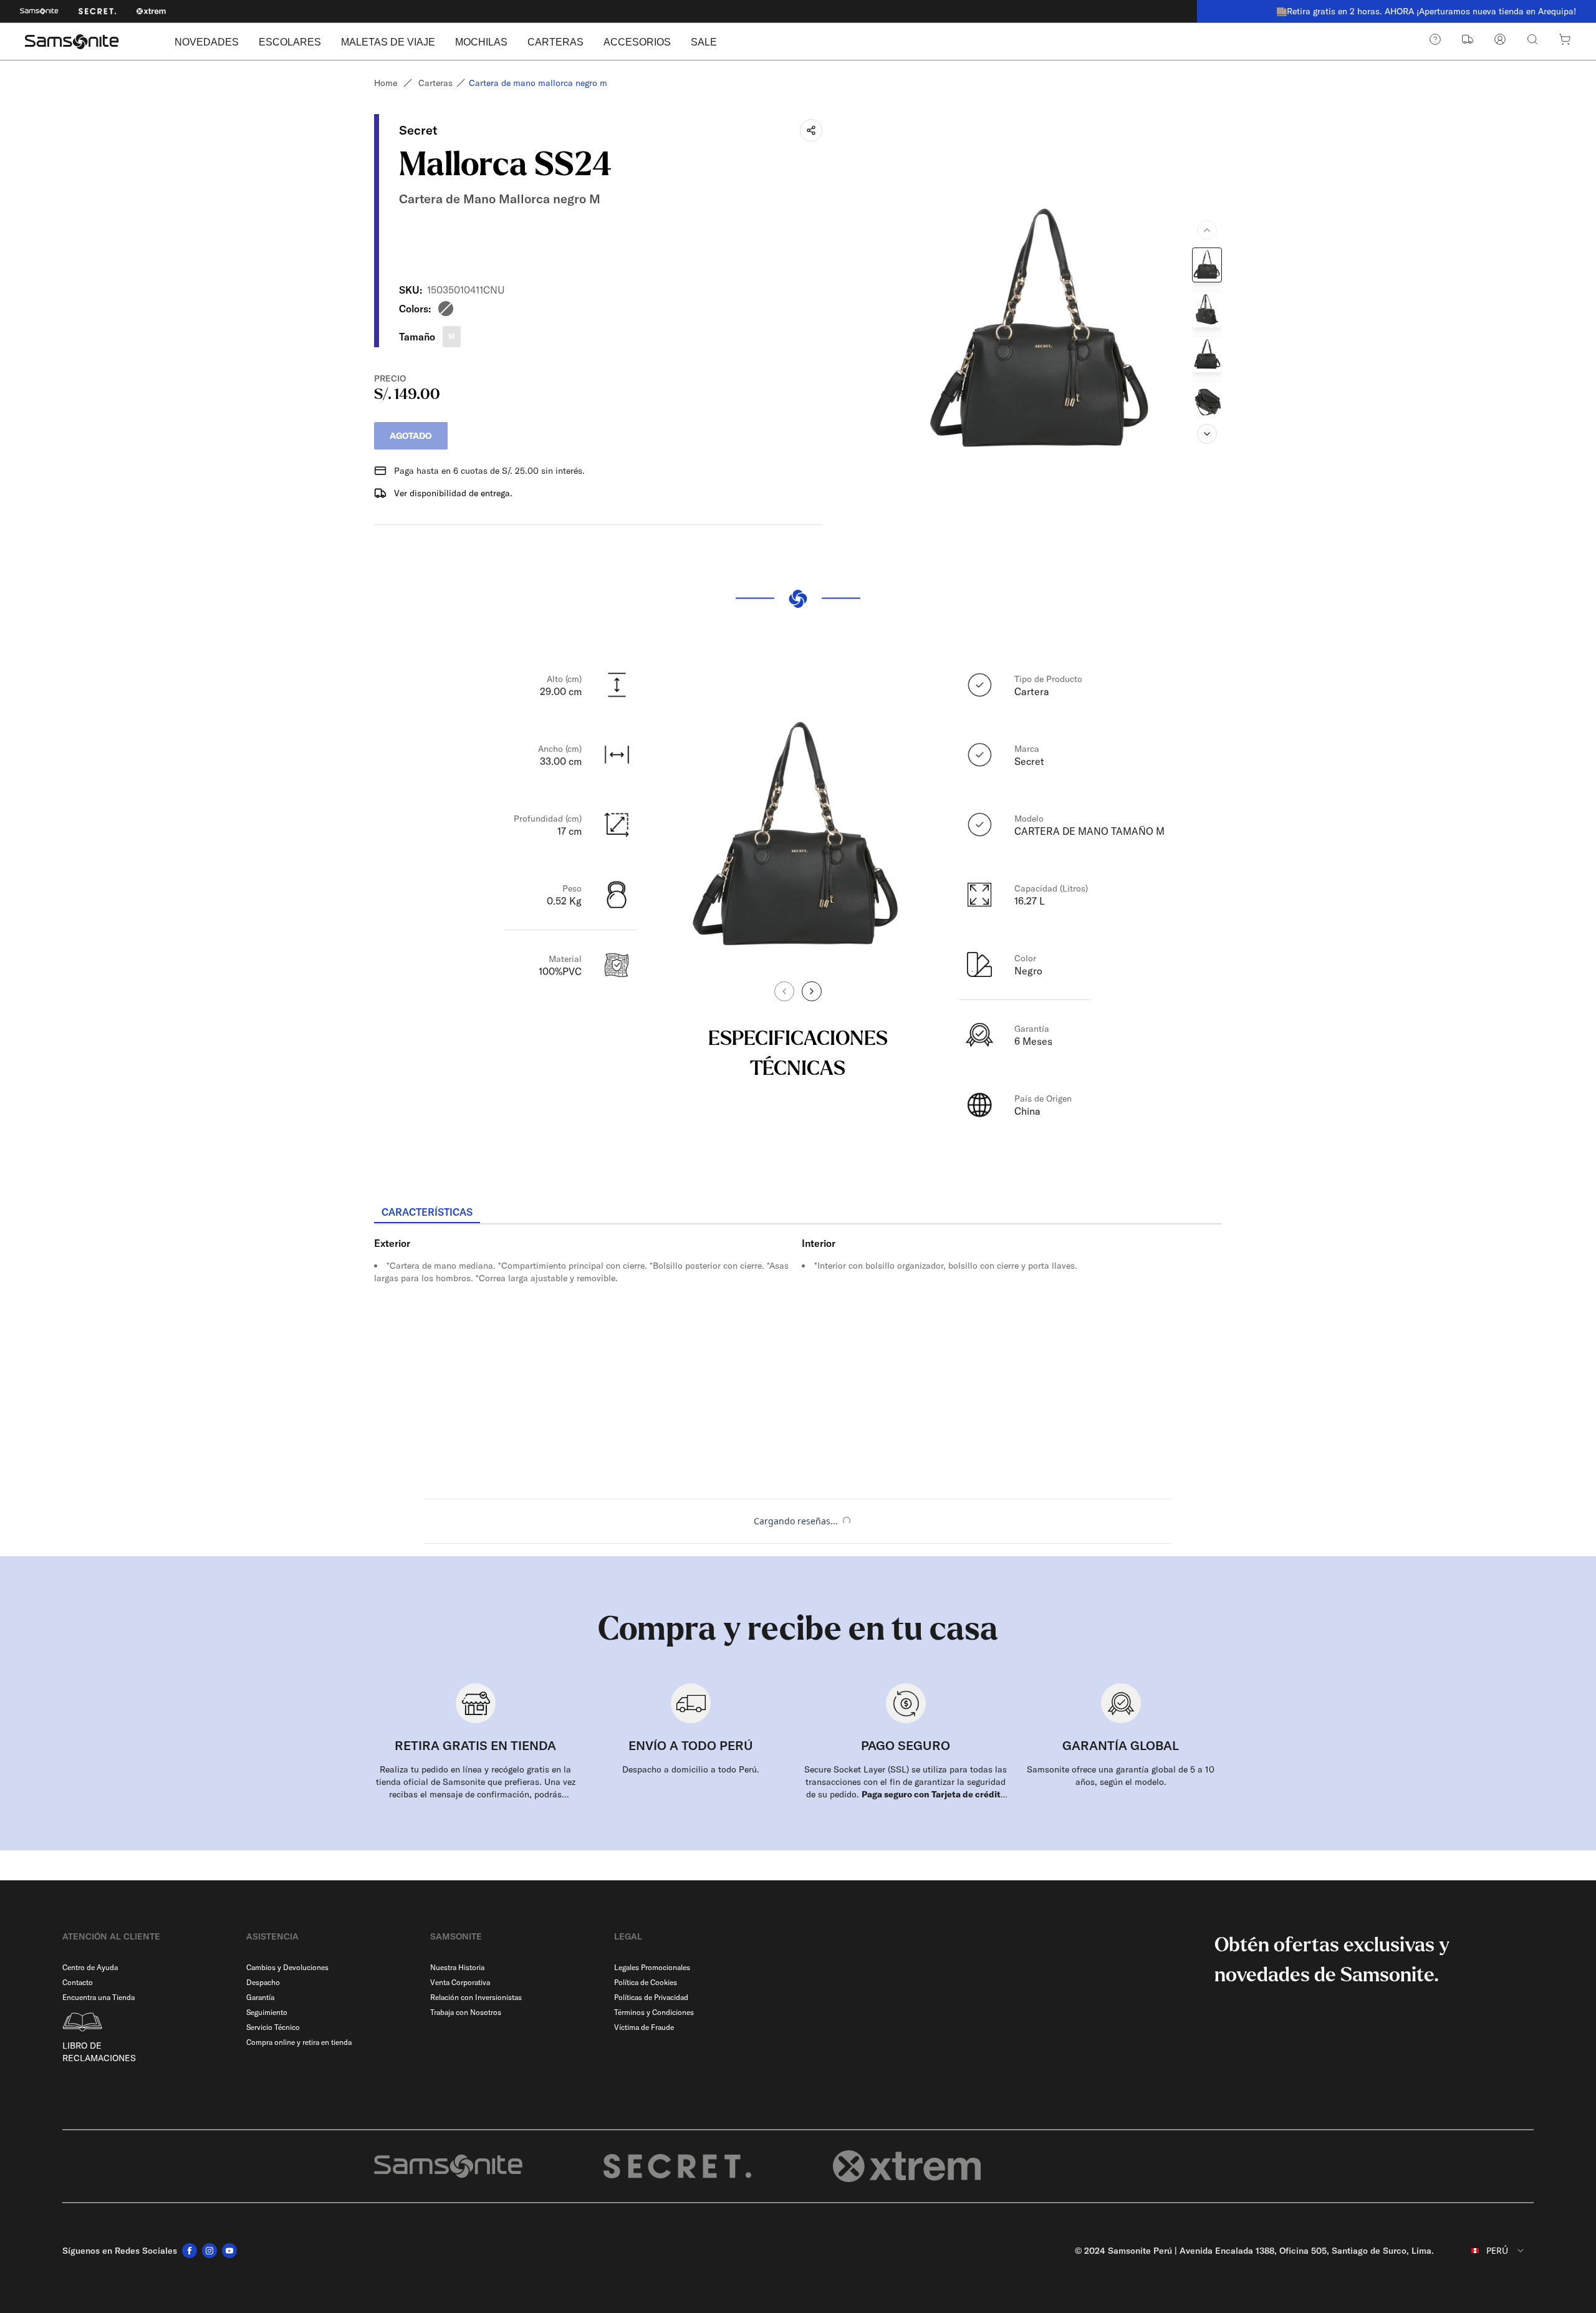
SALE (704, 42)
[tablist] (798, 1213)
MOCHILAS (481, 42)
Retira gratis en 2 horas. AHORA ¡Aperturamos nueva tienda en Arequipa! (1402, 11)
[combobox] (1489, 2251)
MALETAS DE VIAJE (388, 42)
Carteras (435, 83)
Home (386, 83)
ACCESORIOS (637, 42)
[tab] (427, 1213)
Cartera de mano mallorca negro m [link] (538, 83)
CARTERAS (555, 42)
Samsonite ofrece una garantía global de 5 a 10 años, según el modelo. (1121, 1776)
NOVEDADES (207, 42)
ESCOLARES (290, 42)
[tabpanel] (798, 1337)
